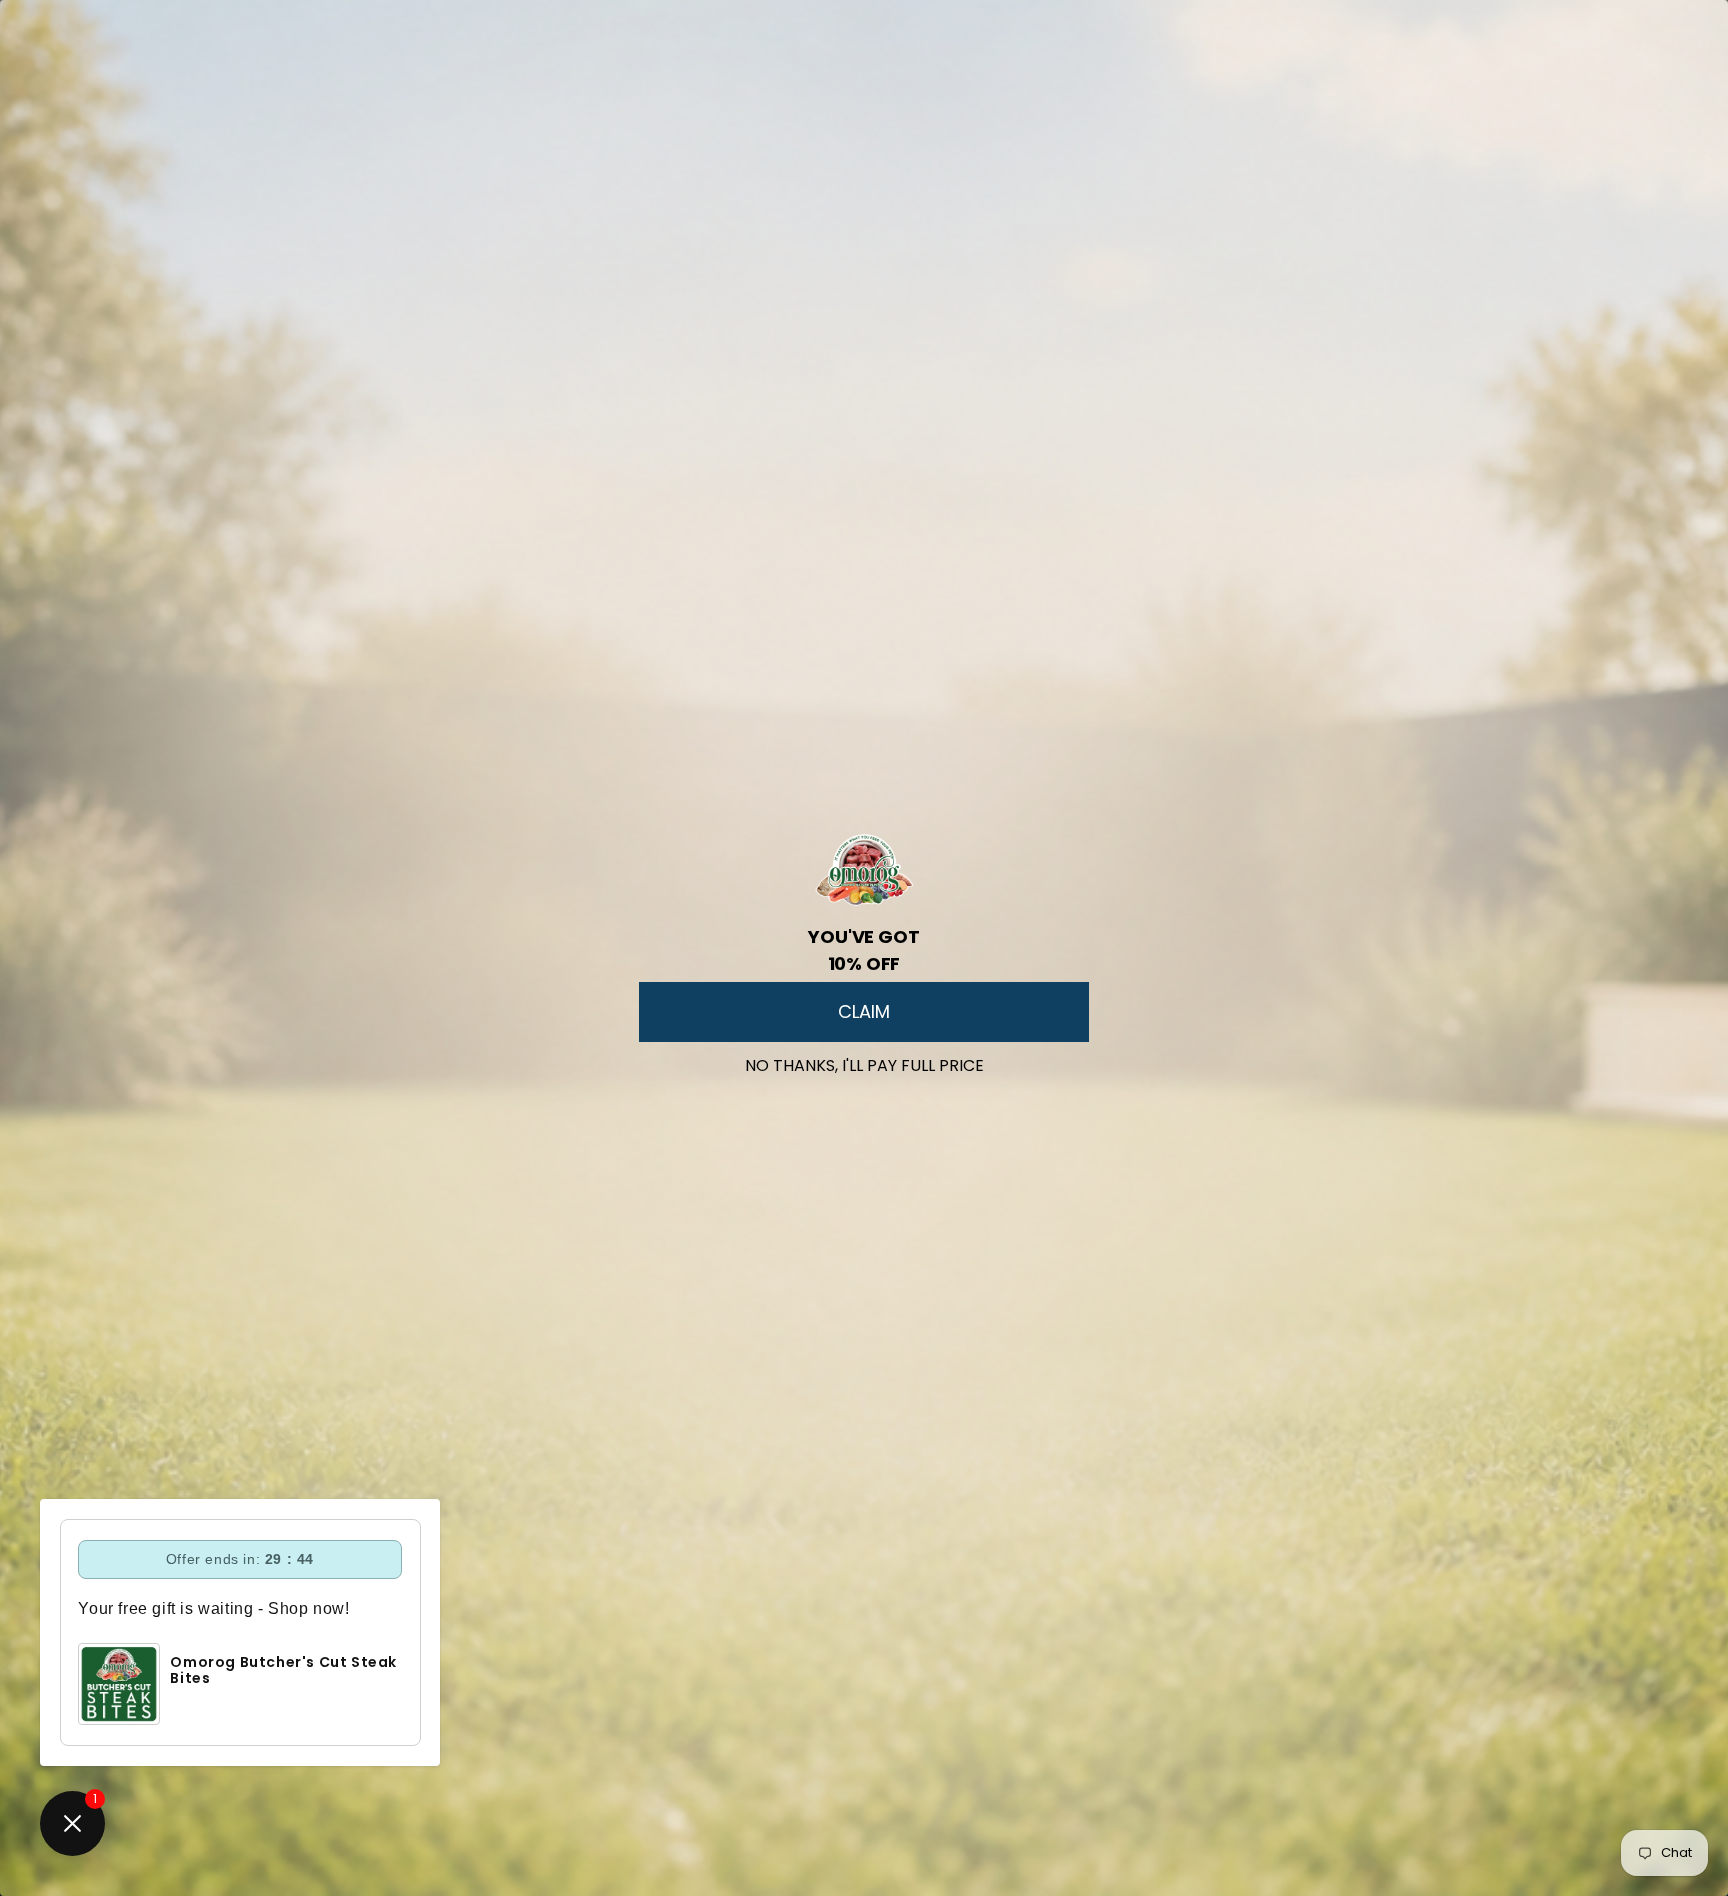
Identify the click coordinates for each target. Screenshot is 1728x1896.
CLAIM (864, 1011)
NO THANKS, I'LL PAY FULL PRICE (864, 1061)
